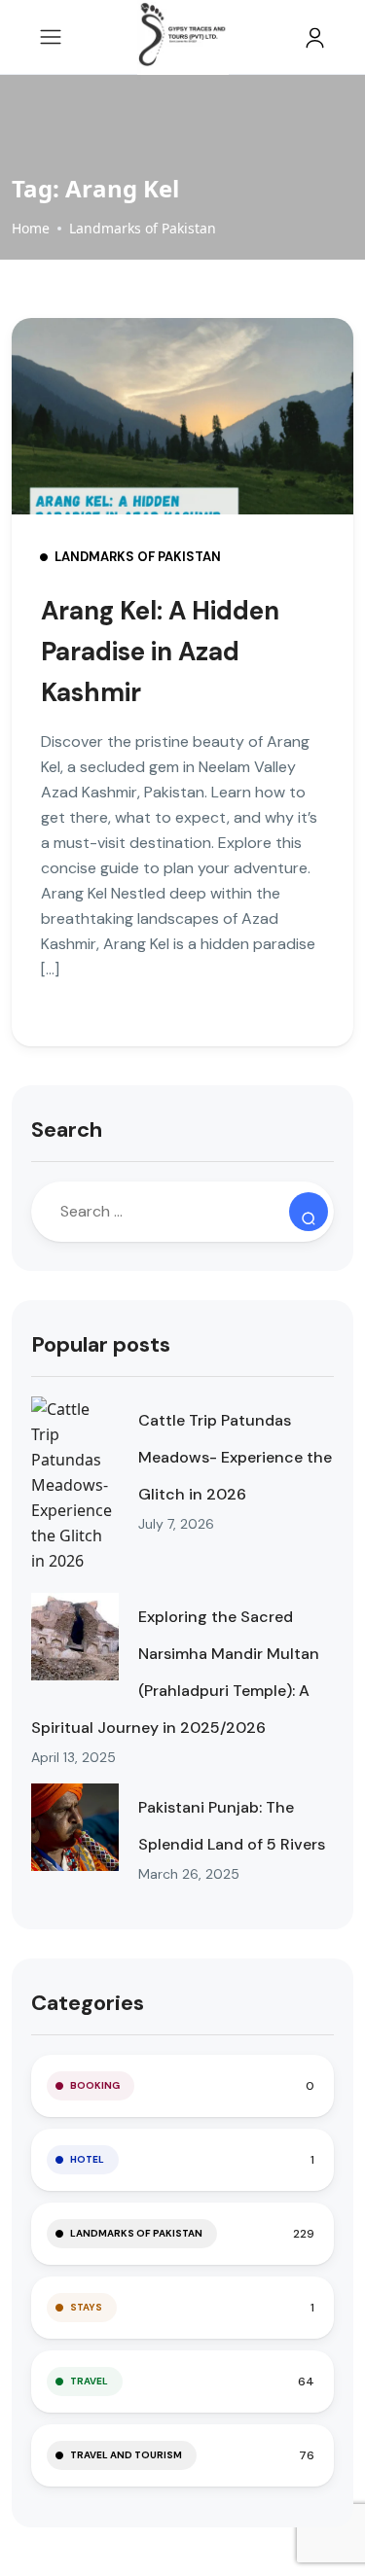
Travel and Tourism (126, 2455)
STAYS (86, 2307)
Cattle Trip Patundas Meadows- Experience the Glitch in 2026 (235, 1457)
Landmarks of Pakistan (143, 228)
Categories (88, 2003)
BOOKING (95, 2085)
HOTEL (87, 2159)
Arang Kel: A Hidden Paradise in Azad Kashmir (160, 652)
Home (31, 228)
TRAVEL (89, 2381)
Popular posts (101, 1344)
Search (67, 1129)
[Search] (309, 1212)
